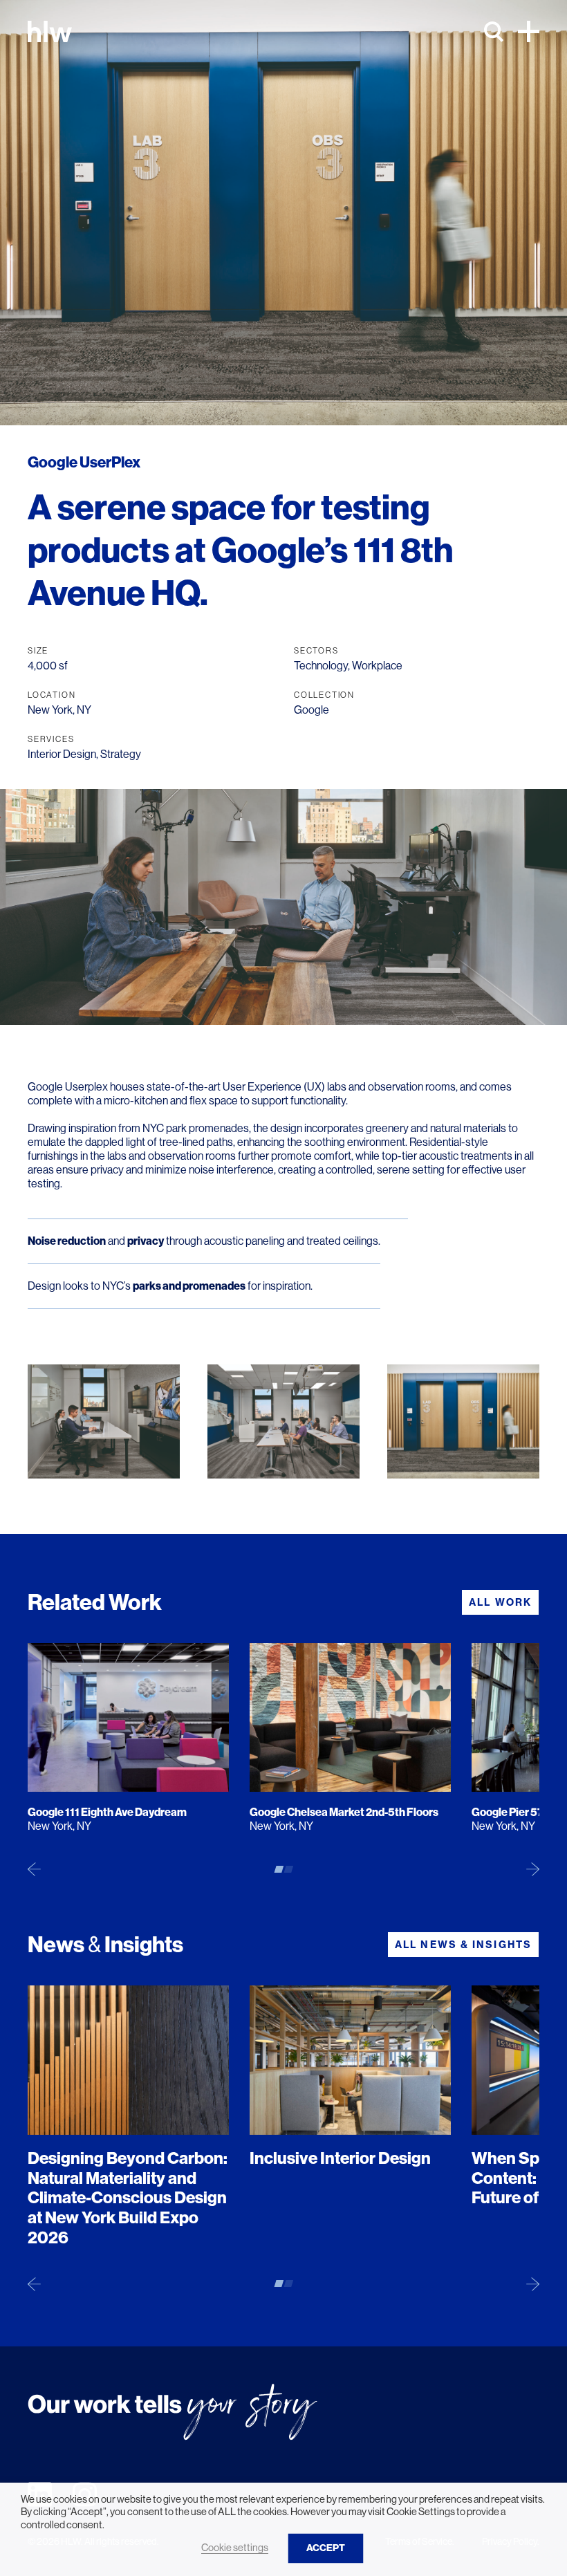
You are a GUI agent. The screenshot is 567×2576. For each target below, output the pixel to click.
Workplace (377, 666)
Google (312, 710)
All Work (500, 1602)
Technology (321, 666)
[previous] (34, 1869)
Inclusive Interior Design (340, 2158)
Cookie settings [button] (235, 2548)
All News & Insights (463, 1945)
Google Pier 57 (508, 1812)
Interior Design (62, 754)
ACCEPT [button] (326, 2548)
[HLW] (50, 31)
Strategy (121, 754)
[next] (533, 1869)
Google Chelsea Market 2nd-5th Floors (344, 1812)
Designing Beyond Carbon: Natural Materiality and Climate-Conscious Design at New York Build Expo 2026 (128, 2198)
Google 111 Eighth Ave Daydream (107, 1812)
